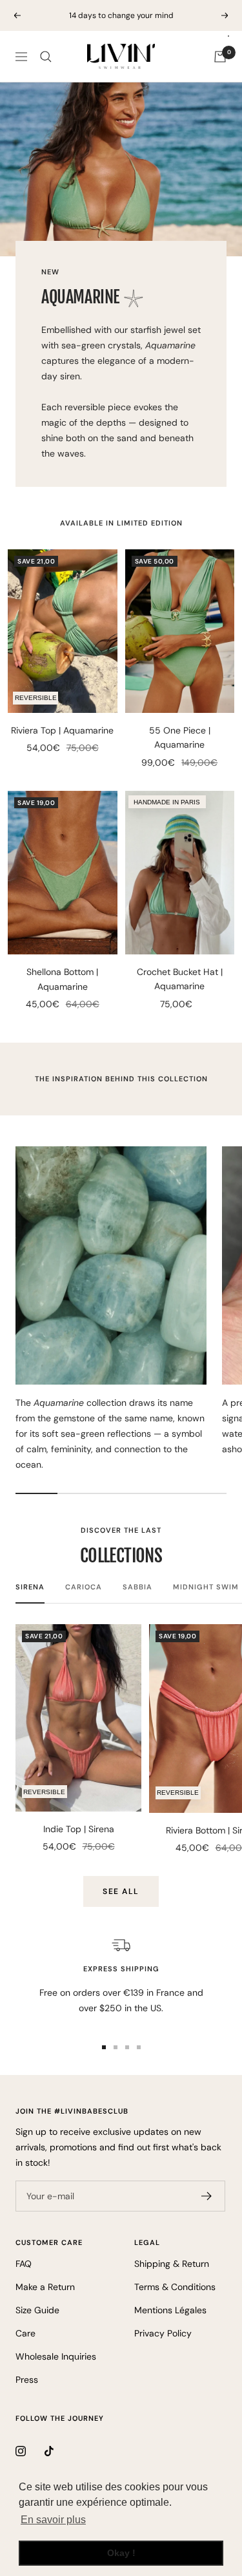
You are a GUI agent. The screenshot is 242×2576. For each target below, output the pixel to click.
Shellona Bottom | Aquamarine (62, 979)
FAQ (24, 2264)
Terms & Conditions (175, 2287)
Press (27, 2380)
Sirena (30, 1587)
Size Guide (37, 2310)
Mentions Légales (170, 2310)
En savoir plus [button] (53, 2520)
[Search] (46, 57)
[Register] (207, 2196)
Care (25, 2333)
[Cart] (220, 57)
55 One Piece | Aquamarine (180, 737)
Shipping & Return (172, 2264)
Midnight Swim (206, 1587)
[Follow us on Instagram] (30, 2451)
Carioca (84, 1587)
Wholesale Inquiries (56, 2356)
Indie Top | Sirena (79, 1829)
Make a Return (45, 2287)
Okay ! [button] (121, 2553)
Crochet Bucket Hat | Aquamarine (180, 979)
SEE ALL (121, 1891)
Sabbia (137, 1587)
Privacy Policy (163, 2333)
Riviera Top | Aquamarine (62, 730)
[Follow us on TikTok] (59, 2451)
